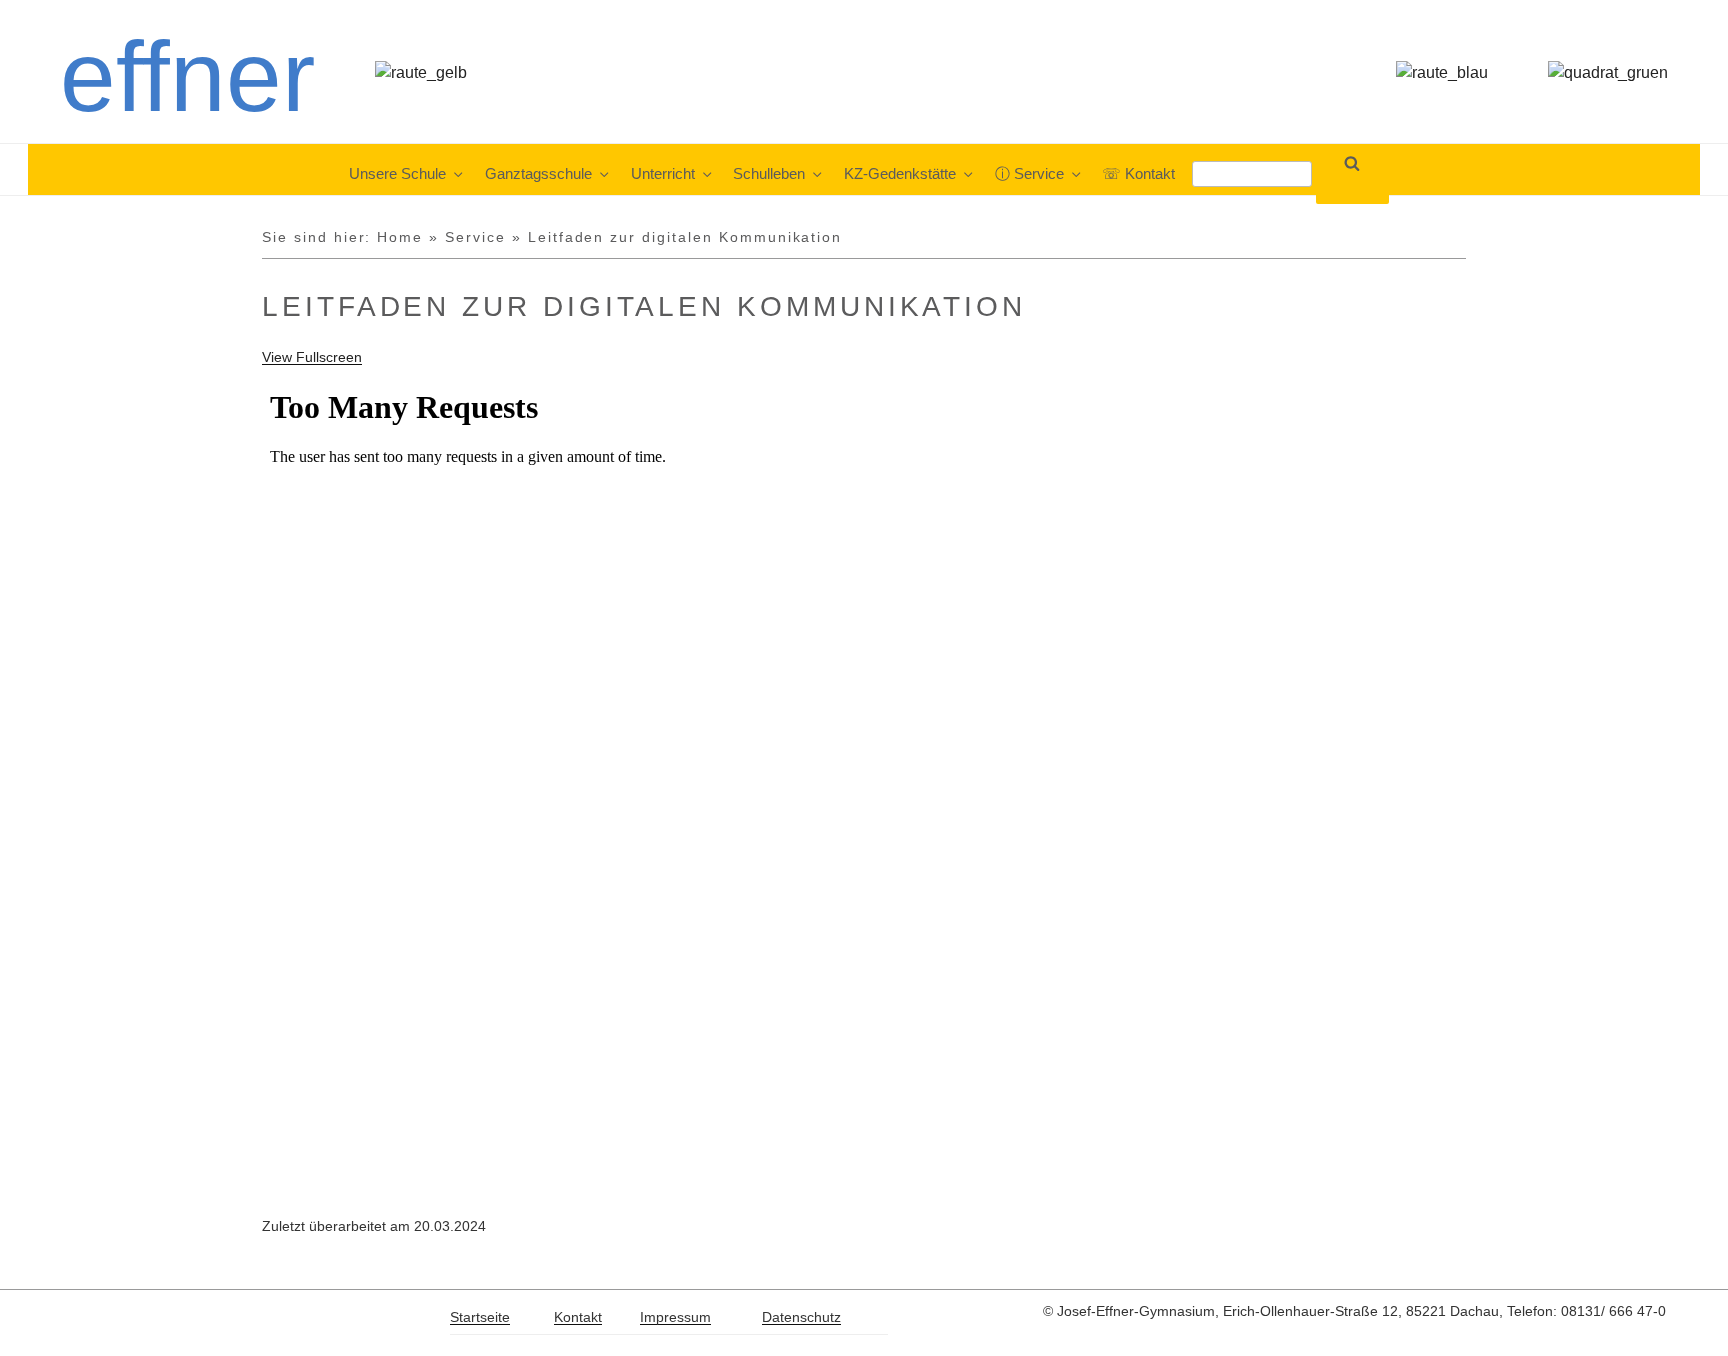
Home (400, 237)
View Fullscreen (312, 357)
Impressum (675, 1317)
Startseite (480, 1317)
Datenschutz (801, 1317)
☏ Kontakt (1138, 174)
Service (475, 237)
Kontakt (578, 1317)
